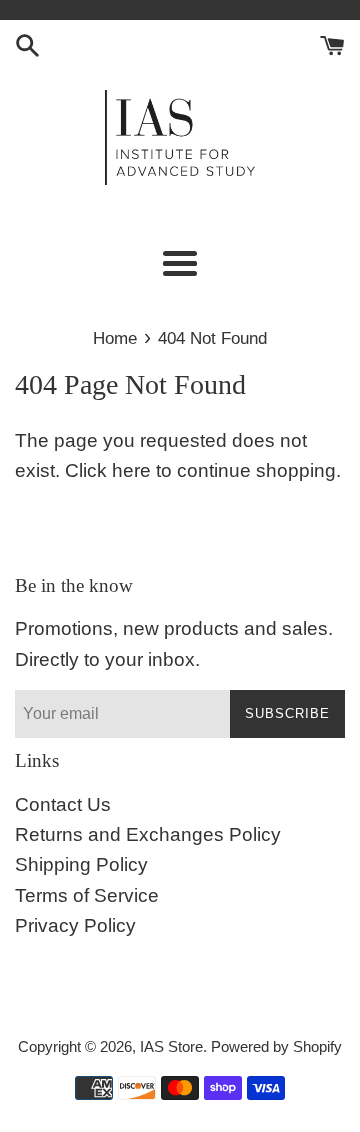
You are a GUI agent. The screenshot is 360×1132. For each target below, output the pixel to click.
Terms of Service (87, 895)
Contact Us (63, 804)
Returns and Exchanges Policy (148, 834)
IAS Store (171, 1046)
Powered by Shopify (276, 1046)
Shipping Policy (81, 864)
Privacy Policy (75, 925)
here (131, 470)
